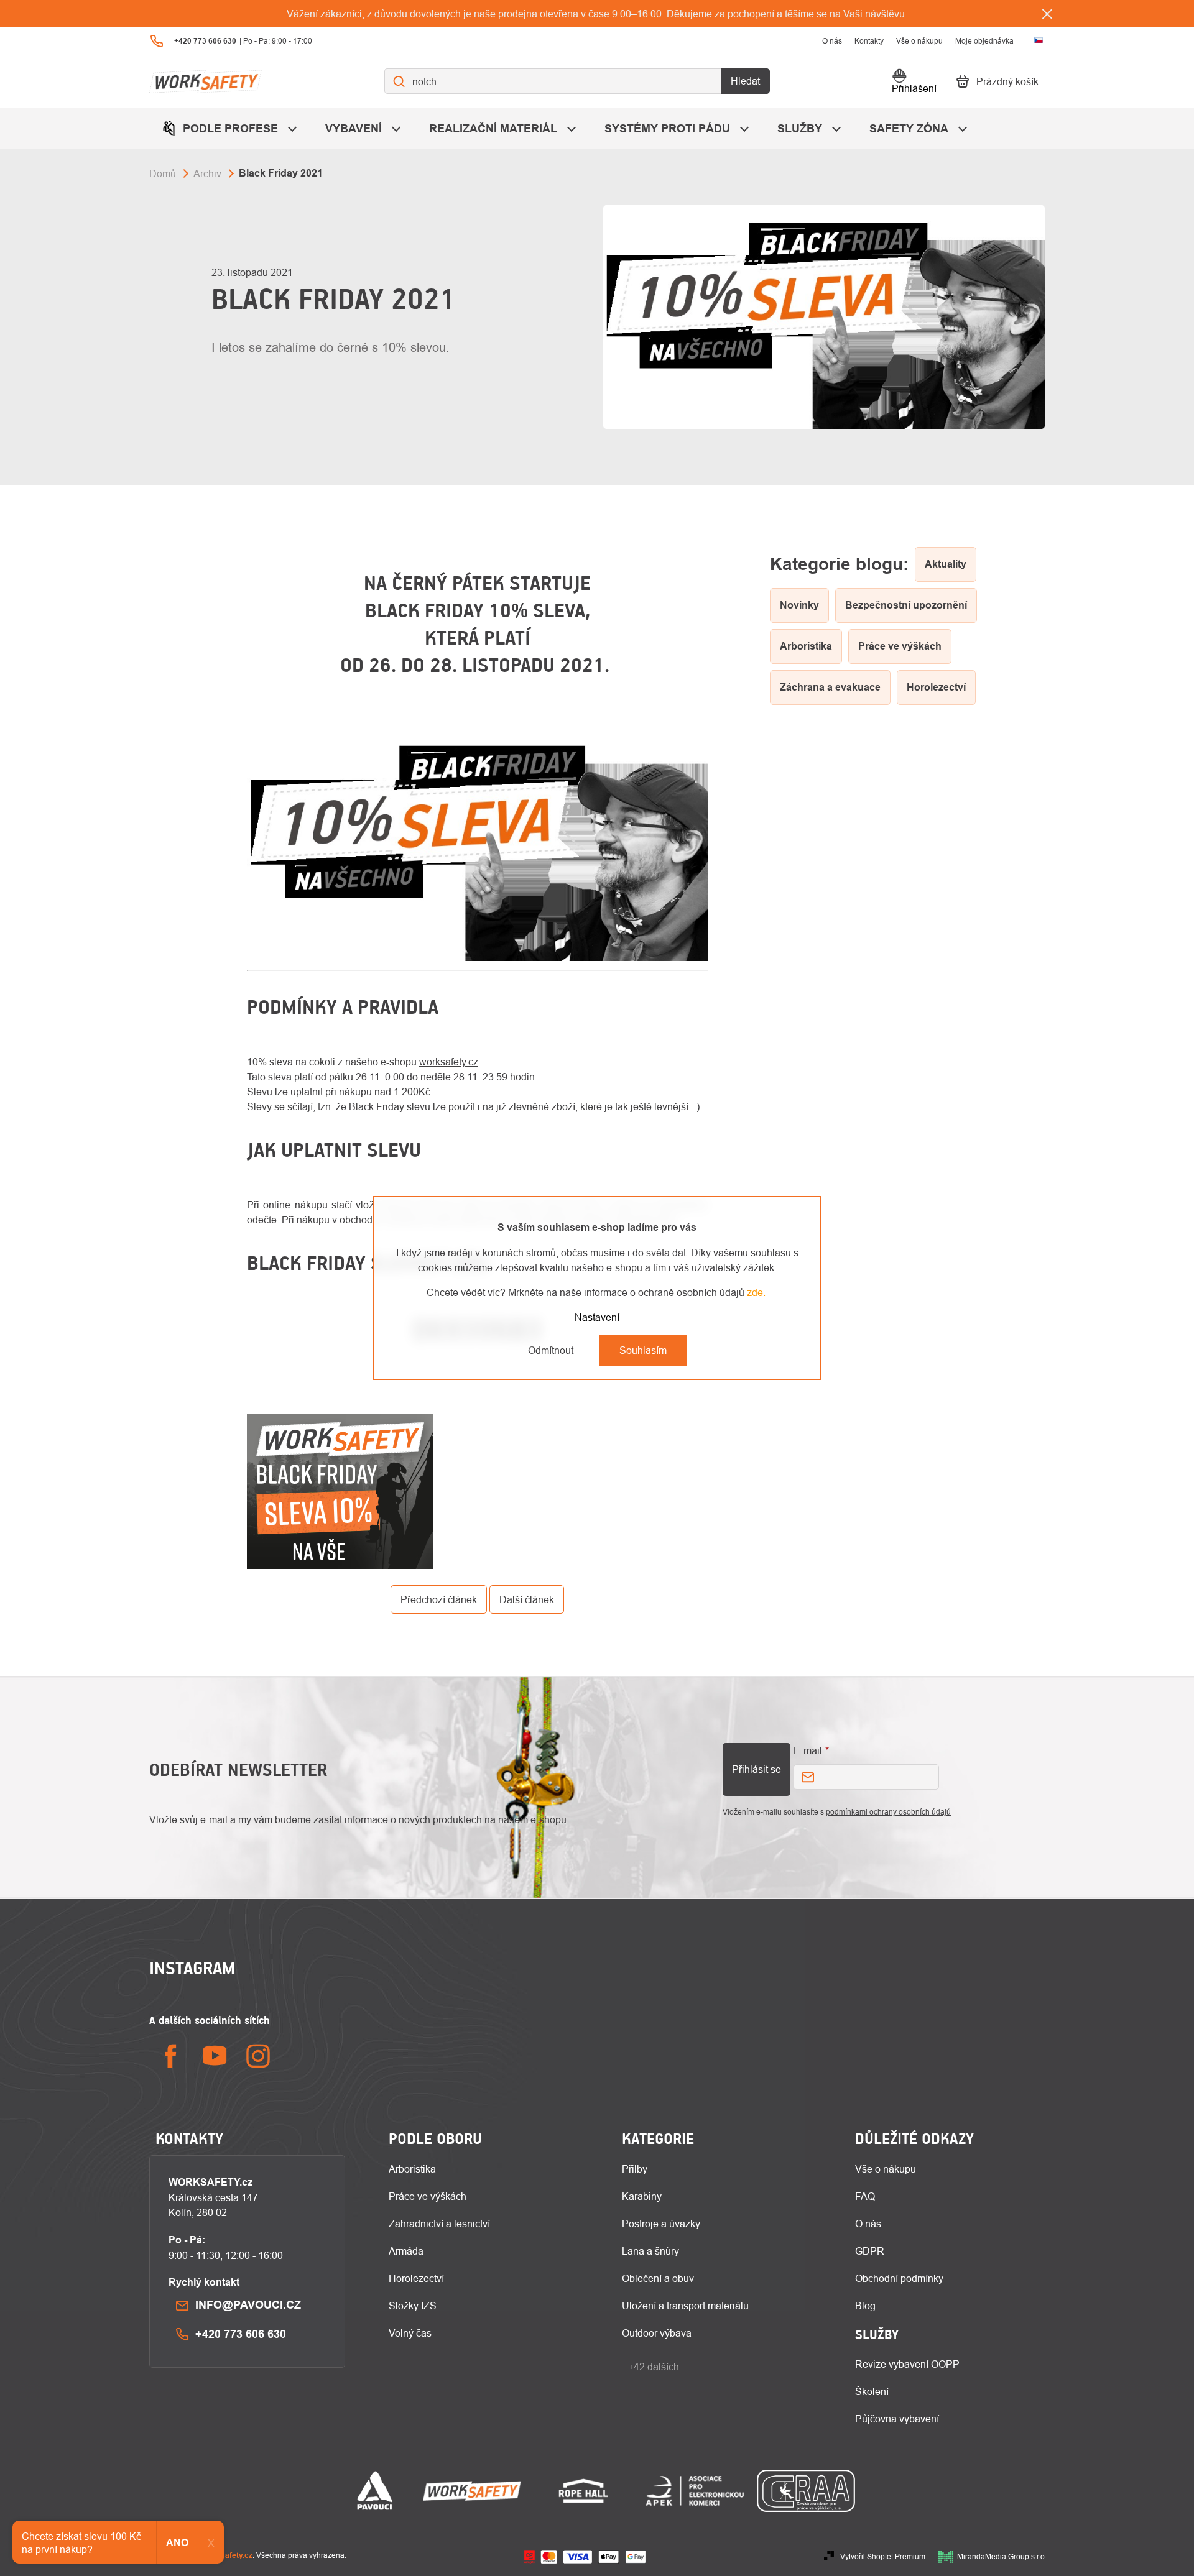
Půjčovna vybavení (897, 2419)
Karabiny (642, 2196)
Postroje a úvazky (661, 2224)
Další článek (527, 1599)
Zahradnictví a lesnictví (439, 2224)
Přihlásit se (757, 1769)
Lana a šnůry (650, 2251)
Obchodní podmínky (899, 2278)
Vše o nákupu (919, 41)
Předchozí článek (439, 1599)
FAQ (865, 2196)
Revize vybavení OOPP (907, 2364)
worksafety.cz (449, 1062)
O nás (832, 41)
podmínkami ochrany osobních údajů (888, 1812)
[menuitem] (231, 128)
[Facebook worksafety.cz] (171, 2056)
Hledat (745, 81)
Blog (865, 2306)
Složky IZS (413, 2306)
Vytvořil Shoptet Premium (883, 2556)
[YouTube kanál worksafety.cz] (215, 2056)
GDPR (870, 2251)
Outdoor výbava (657, 2333)
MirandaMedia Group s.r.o (1001, 2556)
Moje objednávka (984, 41)
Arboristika (412, 2169)
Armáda (406, 2251)
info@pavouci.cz (248, 2305)
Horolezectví (416, 2278)
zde (755, 1292)
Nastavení (597, 1317)
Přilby (635, 2169)
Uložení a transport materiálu (685, 2306)
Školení (872, 2391)
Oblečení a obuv (658, 2278)
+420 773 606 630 (241, 2334)
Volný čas (410, 2333)
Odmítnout (551, 1350)
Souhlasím (643, 1350)
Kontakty (869, 41)
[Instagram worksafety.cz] (258, 2056)
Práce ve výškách (428, 2196)
